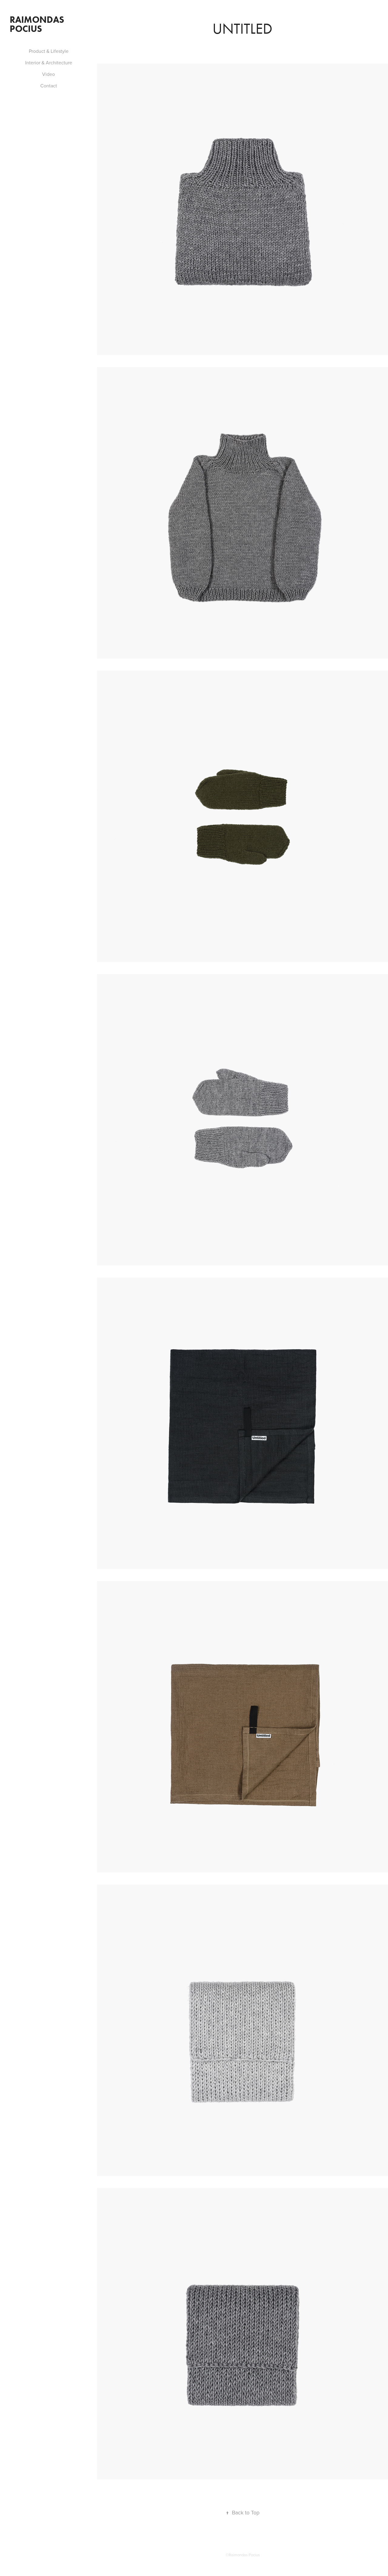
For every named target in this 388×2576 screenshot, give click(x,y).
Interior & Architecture (49, 63)
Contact (49, 86)
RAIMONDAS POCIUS (38, 24)
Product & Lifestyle (49, 51)
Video (48, 74)
